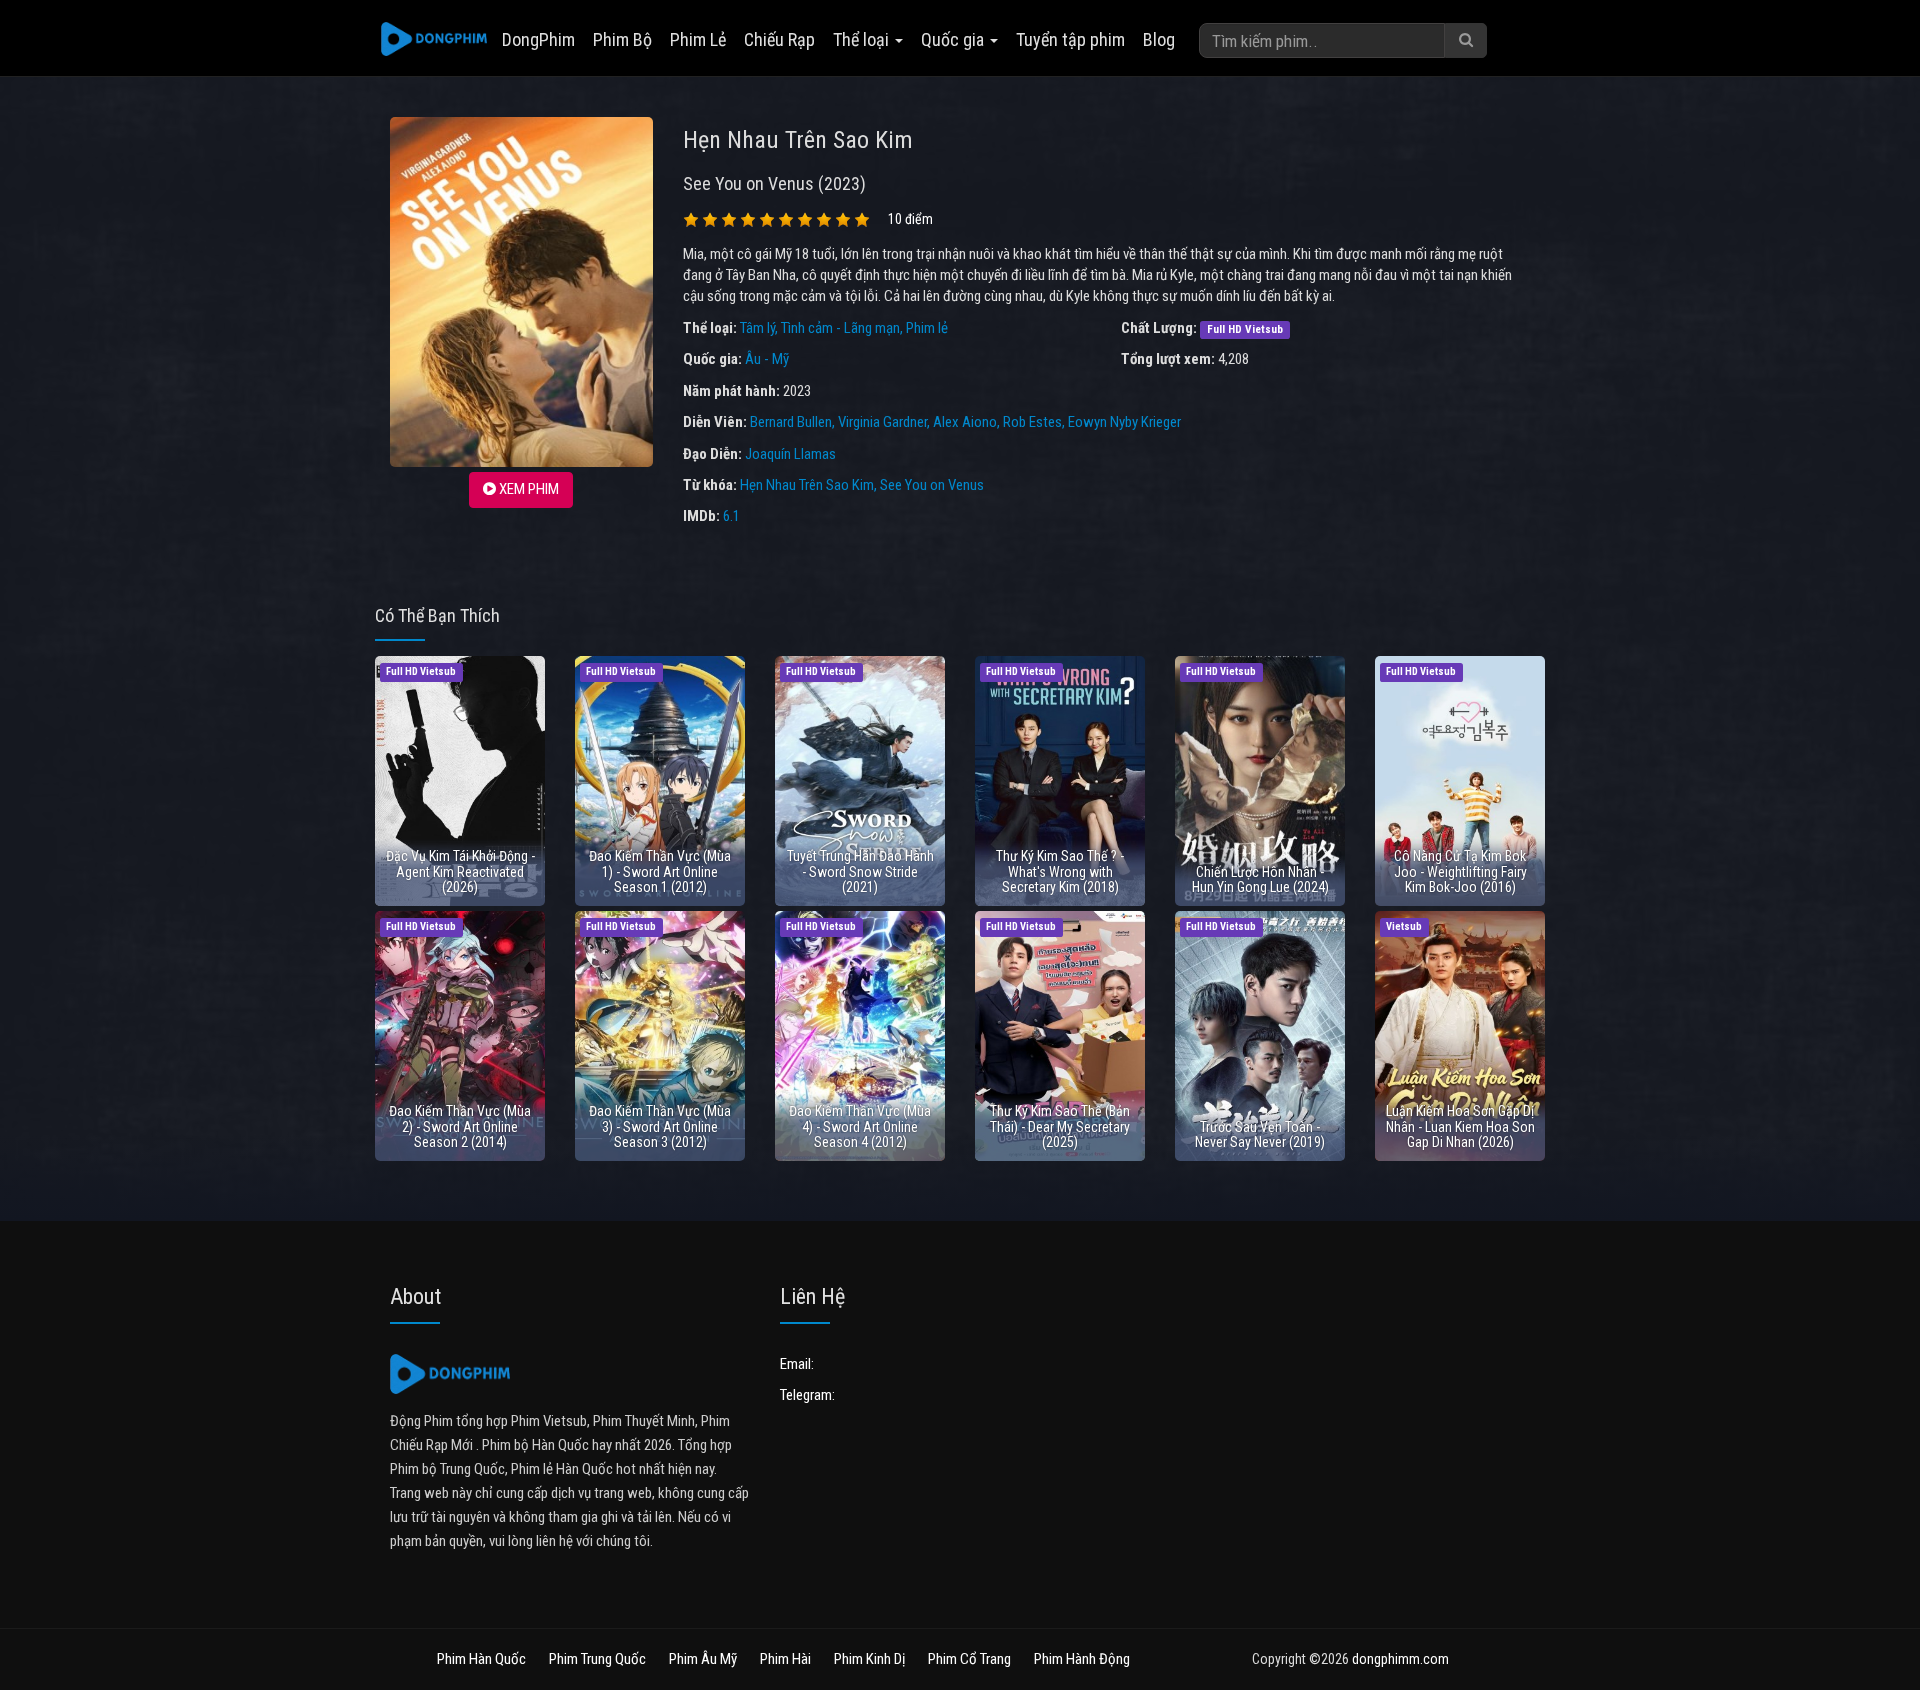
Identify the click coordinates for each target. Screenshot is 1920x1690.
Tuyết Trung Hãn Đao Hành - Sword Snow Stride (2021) (860, 871)
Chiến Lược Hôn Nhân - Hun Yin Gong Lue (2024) (1260, 879)
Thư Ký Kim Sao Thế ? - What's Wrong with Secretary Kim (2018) (1060, 871)
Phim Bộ (622, 39)
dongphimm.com (1400, 1659)
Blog (1159, 39)
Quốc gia (954, 39)
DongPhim (538, 39)
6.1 (731, 516)
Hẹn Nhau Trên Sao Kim (807, 485)
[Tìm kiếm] (1466, 40)
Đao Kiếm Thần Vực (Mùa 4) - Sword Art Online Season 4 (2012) (860, 1126)
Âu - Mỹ (767, 359)
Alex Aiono (965, 422)
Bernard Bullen (791, 422)
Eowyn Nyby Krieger (1124, 422)
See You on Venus (932, 485)
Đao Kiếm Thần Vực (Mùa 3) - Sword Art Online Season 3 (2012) (660, 1126)
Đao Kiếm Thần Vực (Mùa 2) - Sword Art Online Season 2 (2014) (460, 1126)
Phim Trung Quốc (597, 1659)
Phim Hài (785, 1659)
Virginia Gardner (882, 422)
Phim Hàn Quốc (481, 1659)
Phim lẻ (927, 328)
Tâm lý (757, 328)
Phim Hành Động (1082, 1659)
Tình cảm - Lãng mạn (840, 328)
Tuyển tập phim (1070, 39)
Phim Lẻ (698, 39)
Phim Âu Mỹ (703, 1659)
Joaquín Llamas (790, 454)
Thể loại (863, 39)
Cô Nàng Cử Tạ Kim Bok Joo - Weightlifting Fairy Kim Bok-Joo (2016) (1460, 871)
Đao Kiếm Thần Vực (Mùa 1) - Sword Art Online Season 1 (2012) (660, 871)
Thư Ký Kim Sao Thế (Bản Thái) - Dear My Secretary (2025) (1060, 1126)
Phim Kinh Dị (869, 1659)
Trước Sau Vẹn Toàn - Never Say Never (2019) (1260, 1134)
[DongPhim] (434, 40)
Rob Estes (1032, 422)
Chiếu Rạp (779, 39)
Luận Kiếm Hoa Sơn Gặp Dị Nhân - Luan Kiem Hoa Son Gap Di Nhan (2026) (1460, 1126)
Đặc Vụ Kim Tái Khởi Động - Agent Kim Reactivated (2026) (460, 871)
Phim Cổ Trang (969, 1659)
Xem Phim (527, 489)
